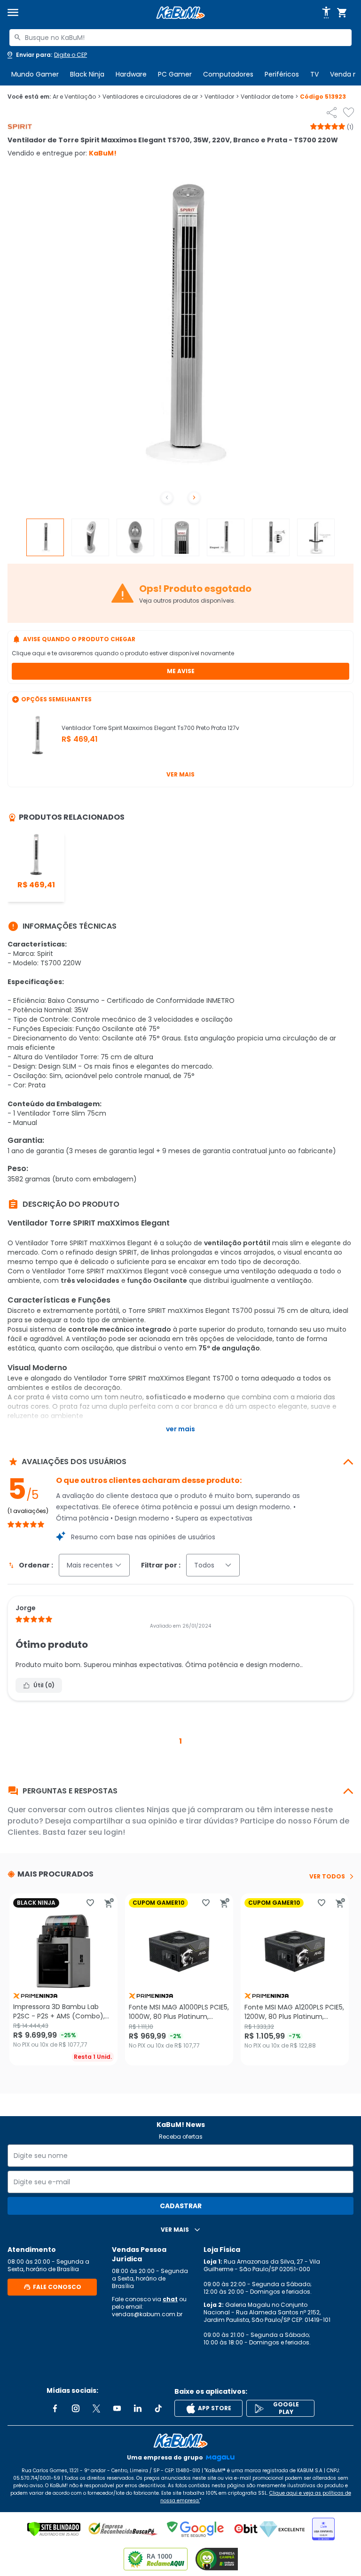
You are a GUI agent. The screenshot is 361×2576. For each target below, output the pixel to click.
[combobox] (180, 38)
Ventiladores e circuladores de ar (153, 97)
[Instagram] (76, 2408)
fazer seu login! (96, 1832)
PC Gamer (175, 74)
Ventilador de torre (269, 97)
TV (314, 74)
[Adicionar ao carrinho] (109, 1903)
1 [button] (180, 1741)
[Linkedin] (138, 2408)
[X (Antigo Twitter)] (96, 2408)
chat (170, 2299)
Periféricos (282, 74)
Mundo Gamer (35, 74)
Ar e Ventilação (77, 97)
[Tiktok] (158, 2408)
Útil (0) (44, 1685)
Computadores (228, 74)
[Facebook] (55, 2408)
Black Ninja (87, 74)
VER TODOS (327, 1877)
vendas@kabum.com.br (147, 2314)
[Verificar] (54, 2529)
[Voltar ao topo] (180, 2441)
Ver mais (180, 774)
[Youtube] (117, 2408)
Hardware (131, 74)
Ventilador (222, 97)
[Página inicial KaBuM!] (180, 13)
